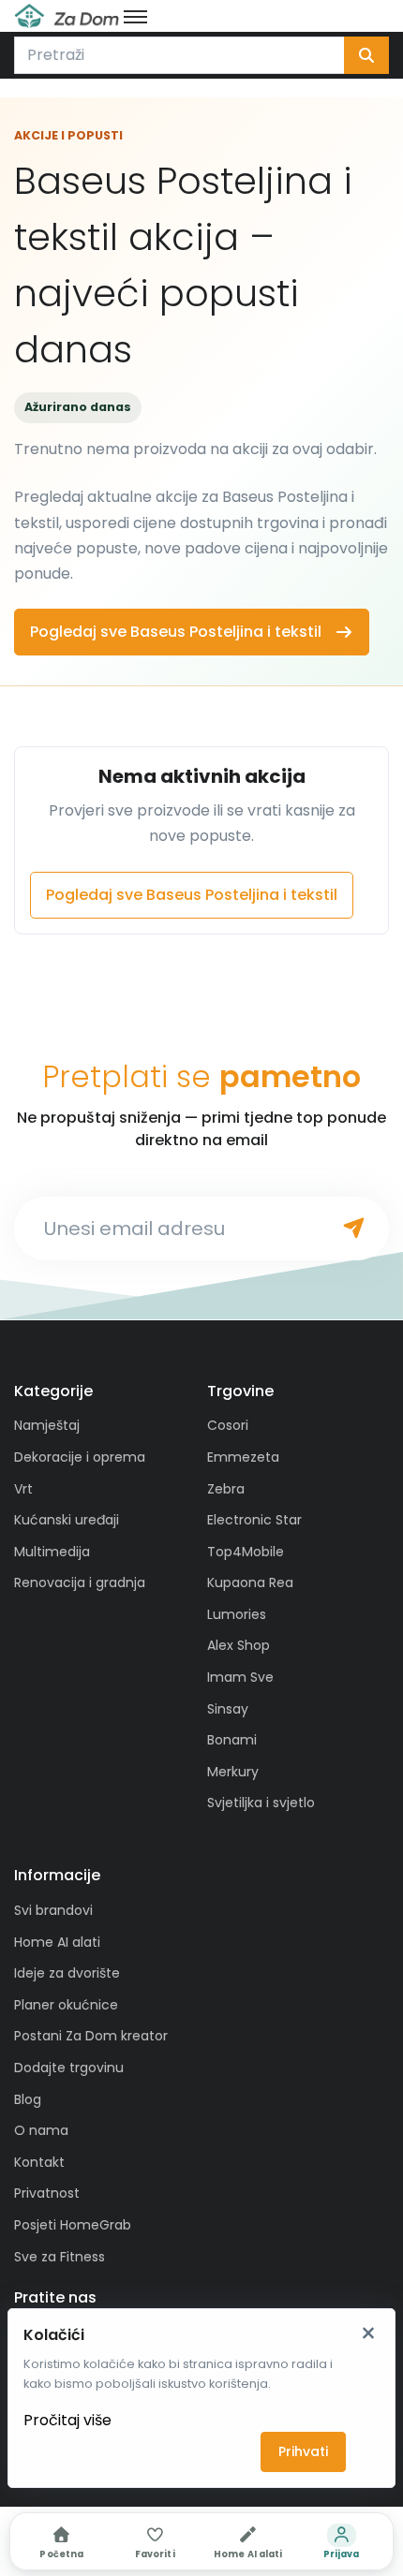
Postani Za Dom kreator (91, 2036)
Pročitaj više (67, 2420)
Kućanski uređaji (67, 1520)
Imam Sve (240, 1677)
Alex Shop (239, 1645)
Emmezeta (243, 1457)
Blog (28, 2099)
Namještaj (47, 1425)
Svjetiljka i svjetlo (261, 1803)
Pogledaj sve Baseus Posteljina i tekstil (176, 632)
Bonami (232, 1740)
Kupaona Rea (250, 1582)
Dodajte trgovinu (69, 2068)
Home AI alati (57, 1942)
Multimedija (52, 1552)
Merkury (233, 1772)
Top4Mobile (246, 1552)
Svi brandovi (53, 1910)
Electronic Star (254, 1520)
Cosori (228, 1425)
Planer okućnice (66, 2005)
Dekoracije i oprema (80, 1457)
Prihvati (303, 2451)
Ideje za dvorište (67, 1973)
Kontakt (39, 2162)
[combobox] (179, 55)
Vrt (23, 1489)
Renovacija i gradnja (80, 1582)
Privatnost (47, 2193)
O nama (41, 2130)
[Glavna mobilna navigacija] (135, 16)
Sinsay (228, 1709)
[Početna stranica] (67, 16)
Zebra (226, 1489)
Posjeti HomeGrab (73, 2225)
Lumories (237, 1614)
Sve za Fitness (60, 2257)
